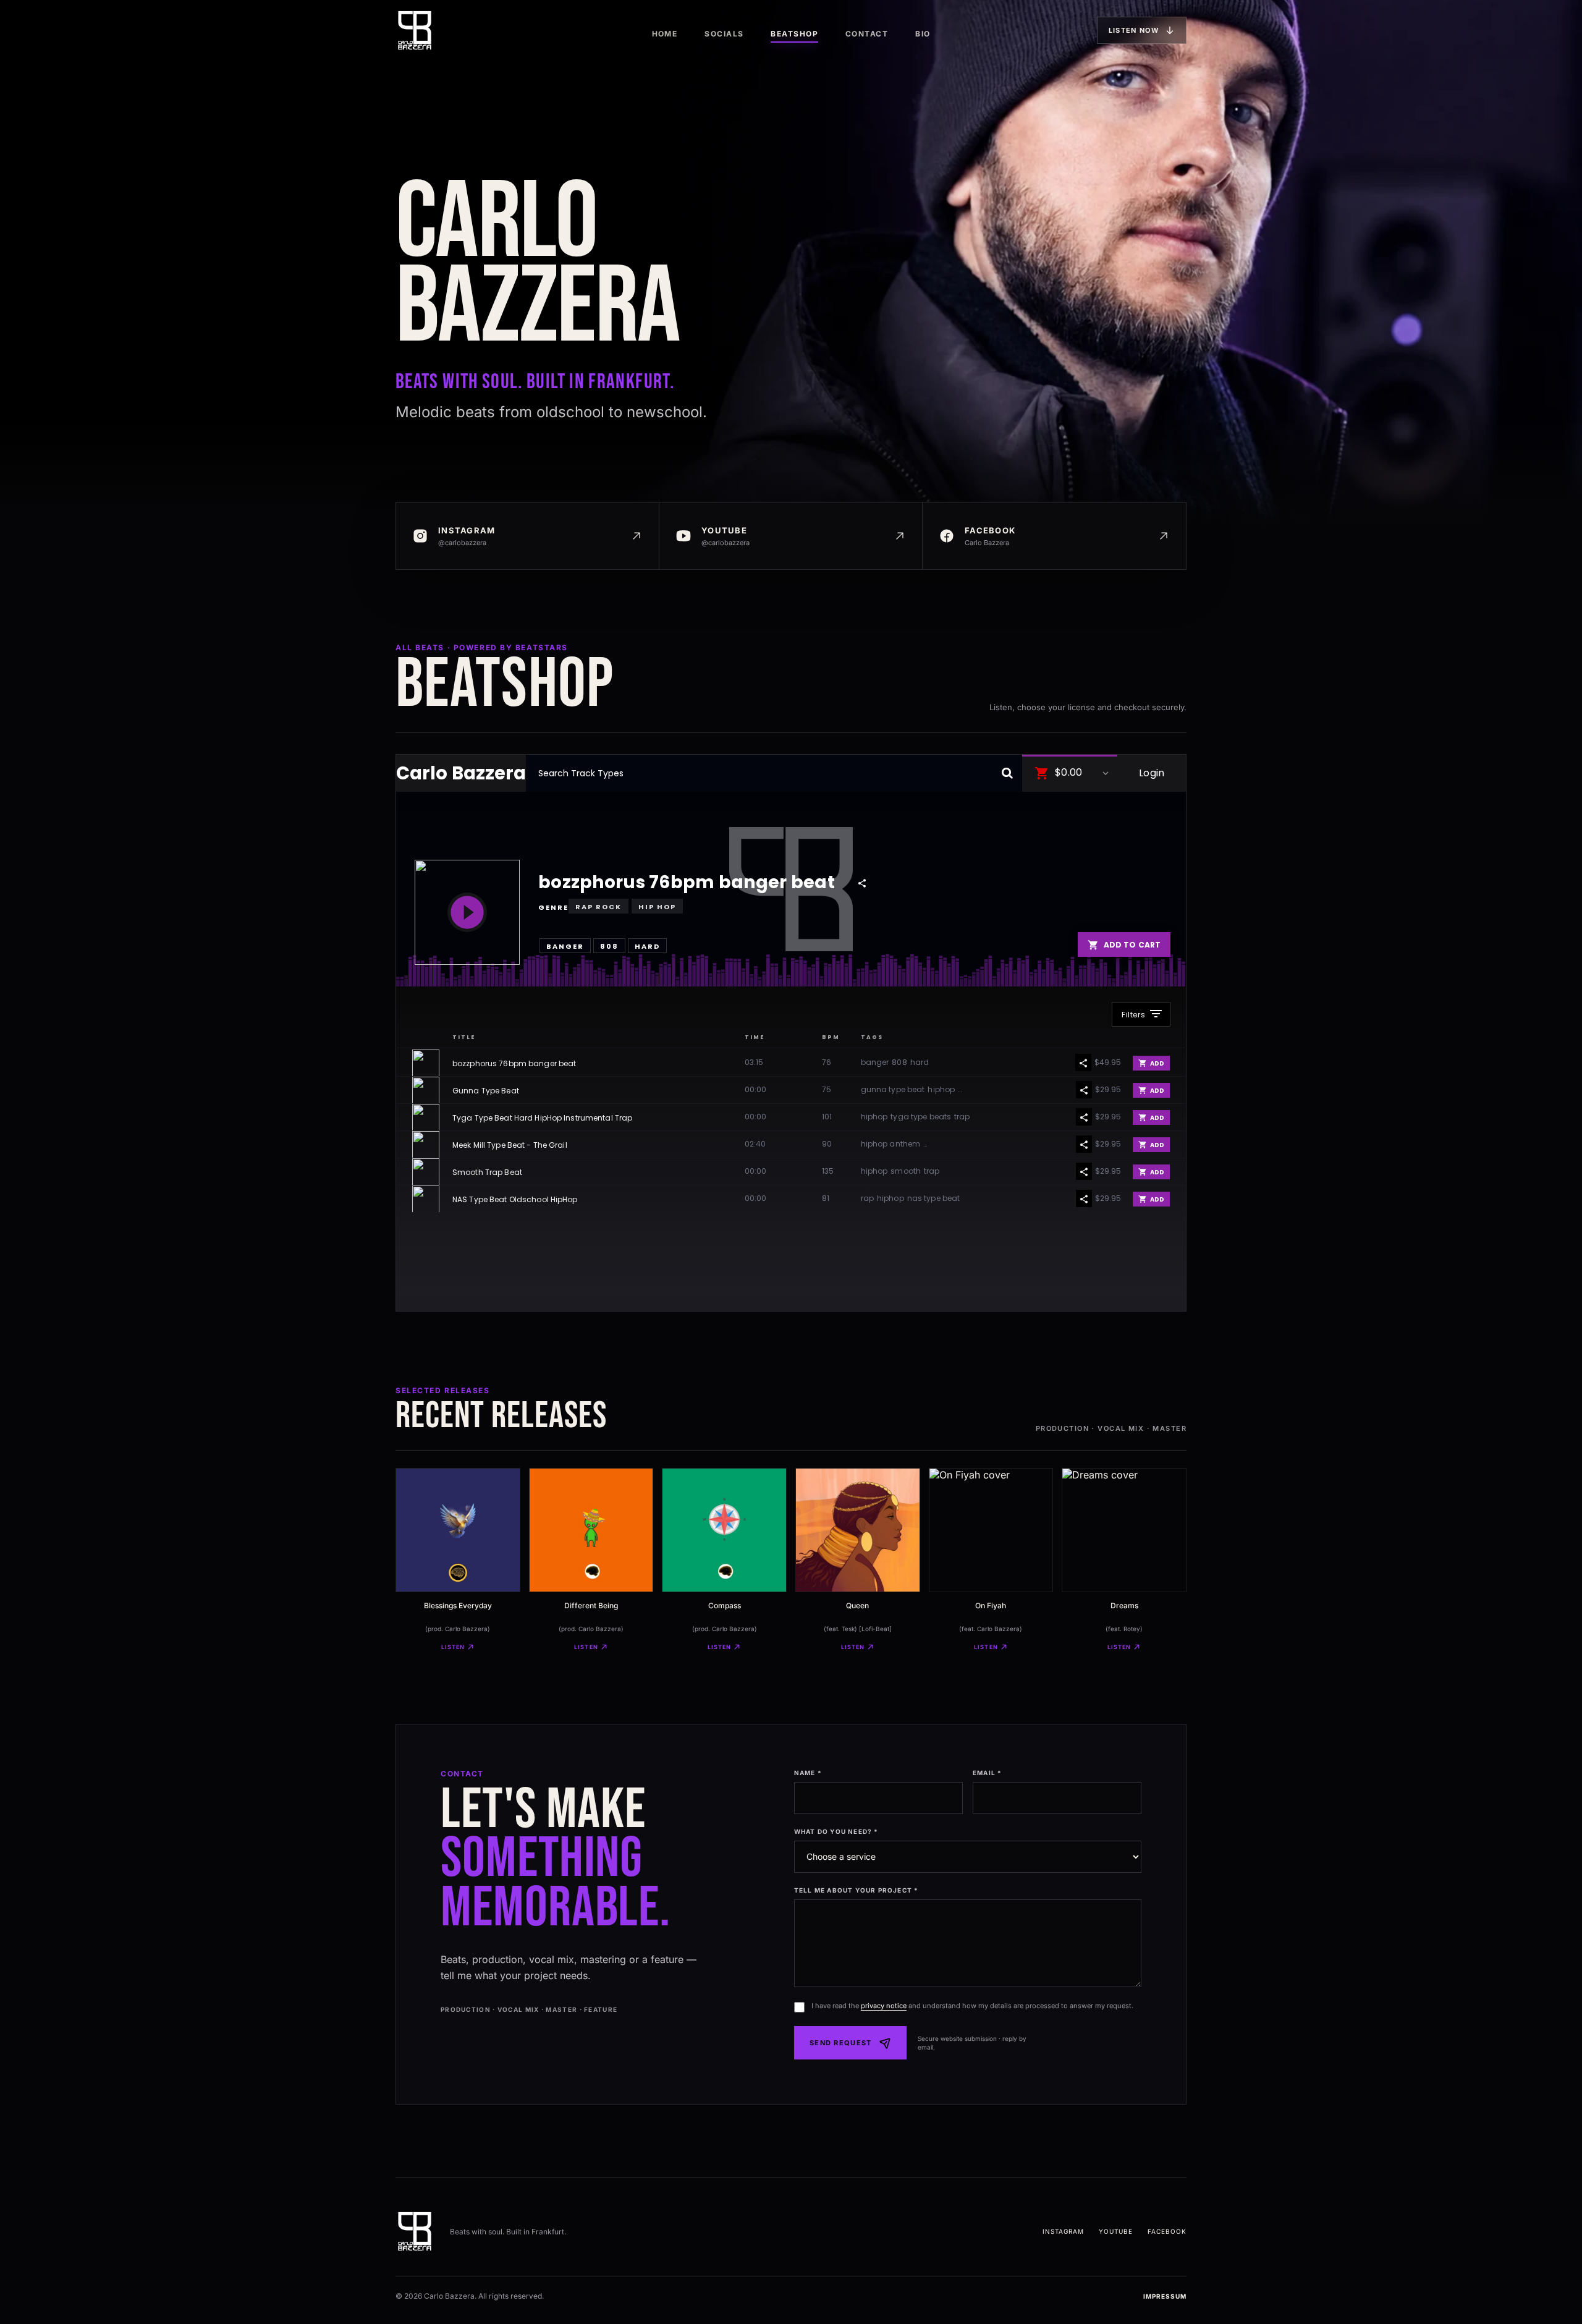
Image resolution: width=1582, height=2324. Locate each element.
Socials (724, 34)
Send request (841, 2043)
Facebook (1167, 2231)
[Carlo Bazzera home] (415, 30)
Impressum (1165, 2296)
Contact (867, 34)
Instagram (1063, 2231)
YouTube (1116, 2231)
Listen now (1134, 30)
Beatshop (794, 34)
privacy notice (884, 2006)
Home (665, 34)
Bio (923, 34)
